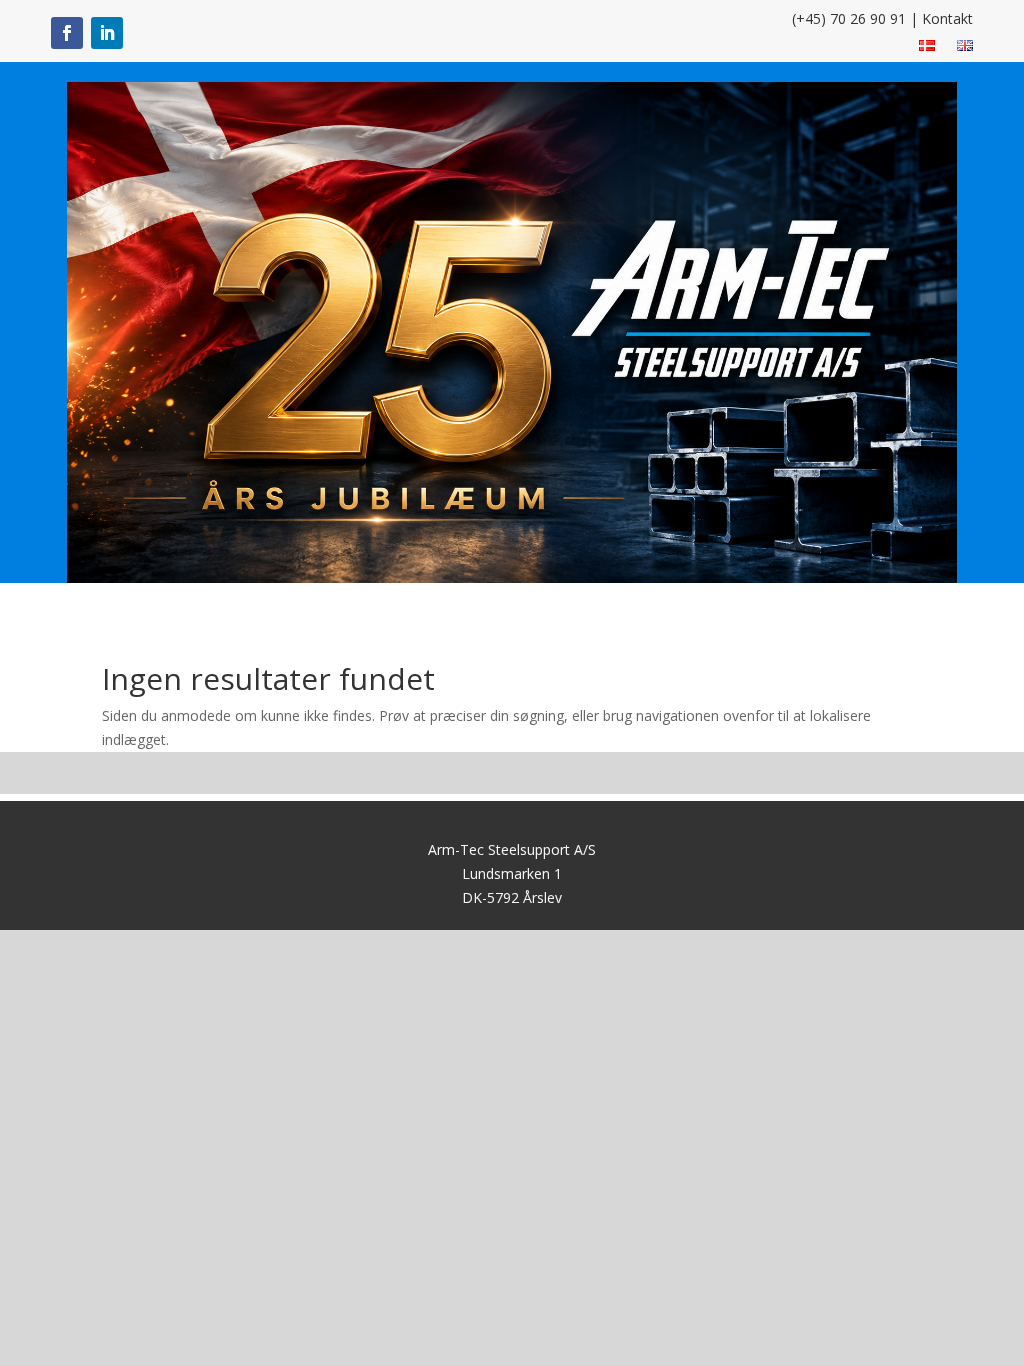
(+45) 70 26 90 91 (849, 18)
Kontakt (947, 18)
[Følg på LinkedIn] (107, 33)
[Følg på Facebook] (67, 33)
